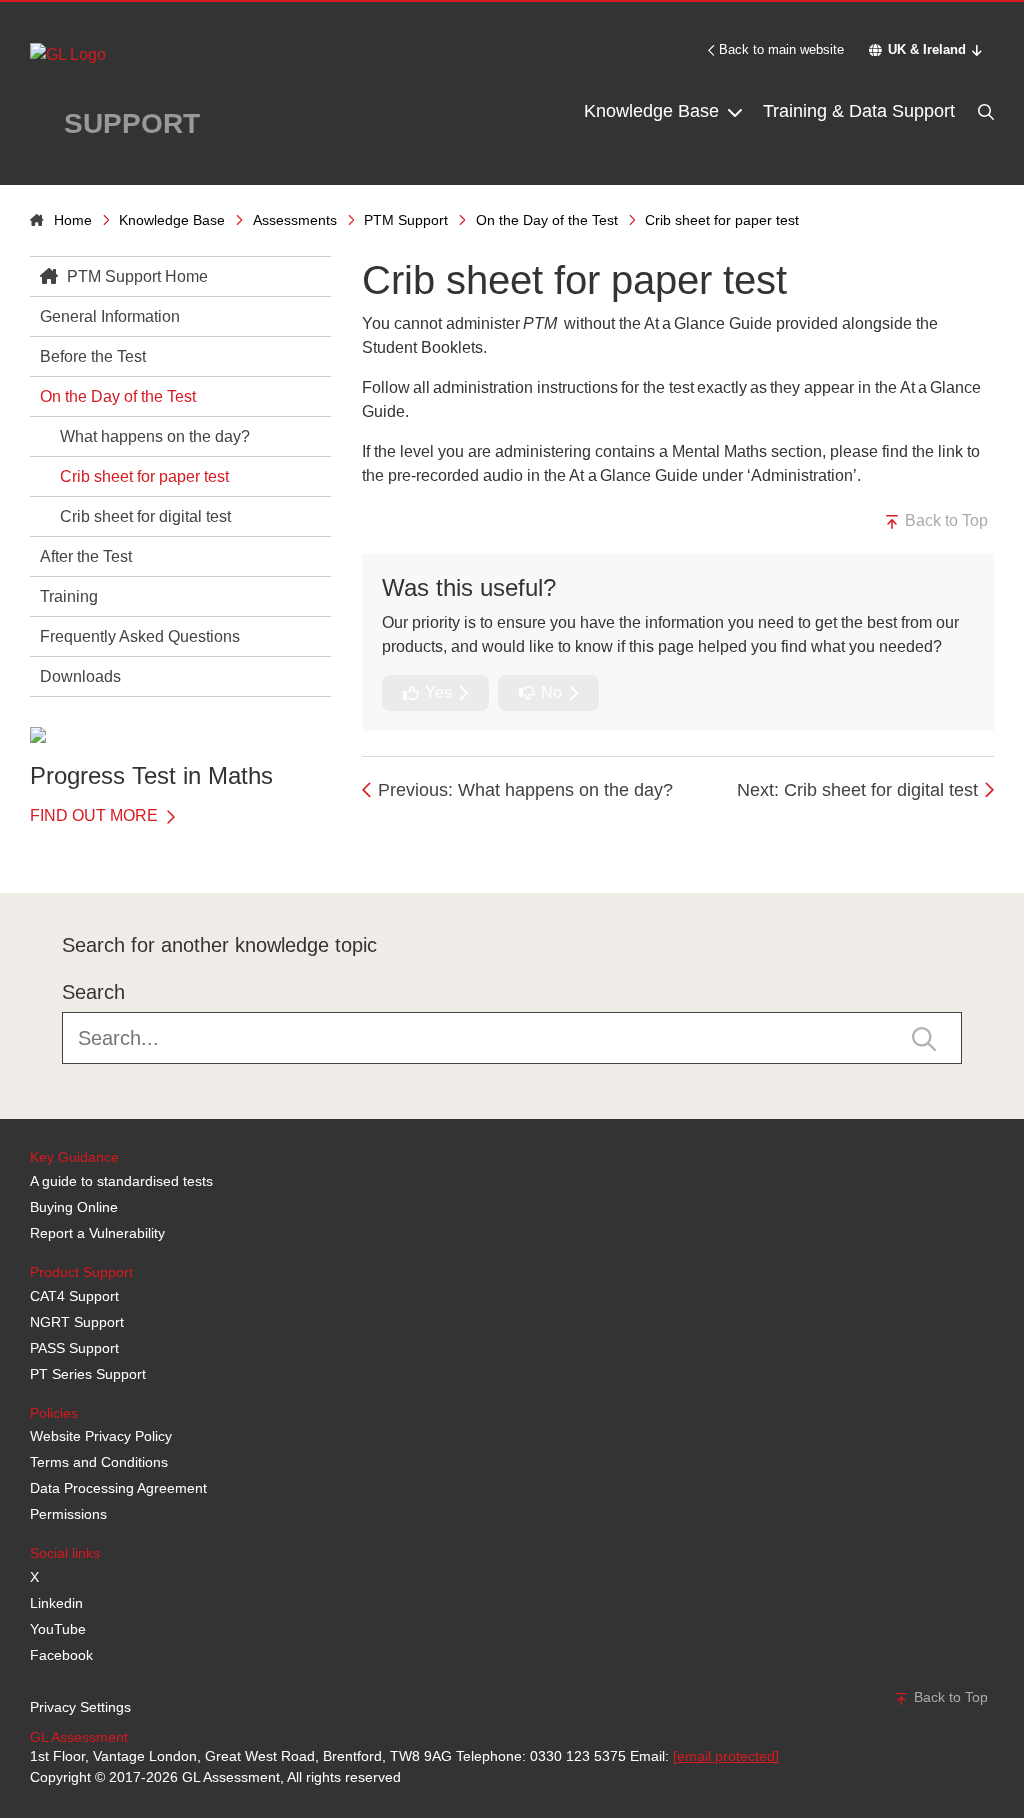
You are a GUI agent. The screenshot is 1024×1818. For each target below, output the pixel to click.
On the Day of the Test (547, 220)
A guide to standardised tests (121, 1181)
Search (93, 992)
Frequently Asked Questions (140, 636)
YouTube (58, 1629)
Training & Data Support (859, 111)
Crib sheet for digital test (145, 516)
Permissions (68, 1514)
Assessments (295, 220)
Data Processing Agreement (118, 1488)
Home (73, 220)
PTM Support (406, 220)
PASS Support (74, 1348)
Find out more (96, 815)
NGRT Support (77, 1322)
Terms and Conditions (99, 1462)
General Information (110, 316)
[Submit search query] (924, 1038)
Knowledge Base (654, 111)
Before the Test (93, 356)
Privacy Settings (80, 1707)
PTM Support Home (135, 276)
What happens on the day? (155, 436)
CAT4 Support (74, 1296)
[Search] (984, 111)
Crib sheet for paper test (144, 476)
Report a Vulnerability (97, 1233)
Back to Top (944, 520)
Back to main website (781, 49)
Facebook (61, 1655)
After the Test (86, 556)
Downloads (80, 676)
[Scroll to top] (25, 848)
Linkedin (56, 1603)
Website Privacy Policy (101, 1436)
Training (69, 596)
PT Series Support (88, 1374)
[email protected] (726, 1756)
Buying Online (74, 1207)
